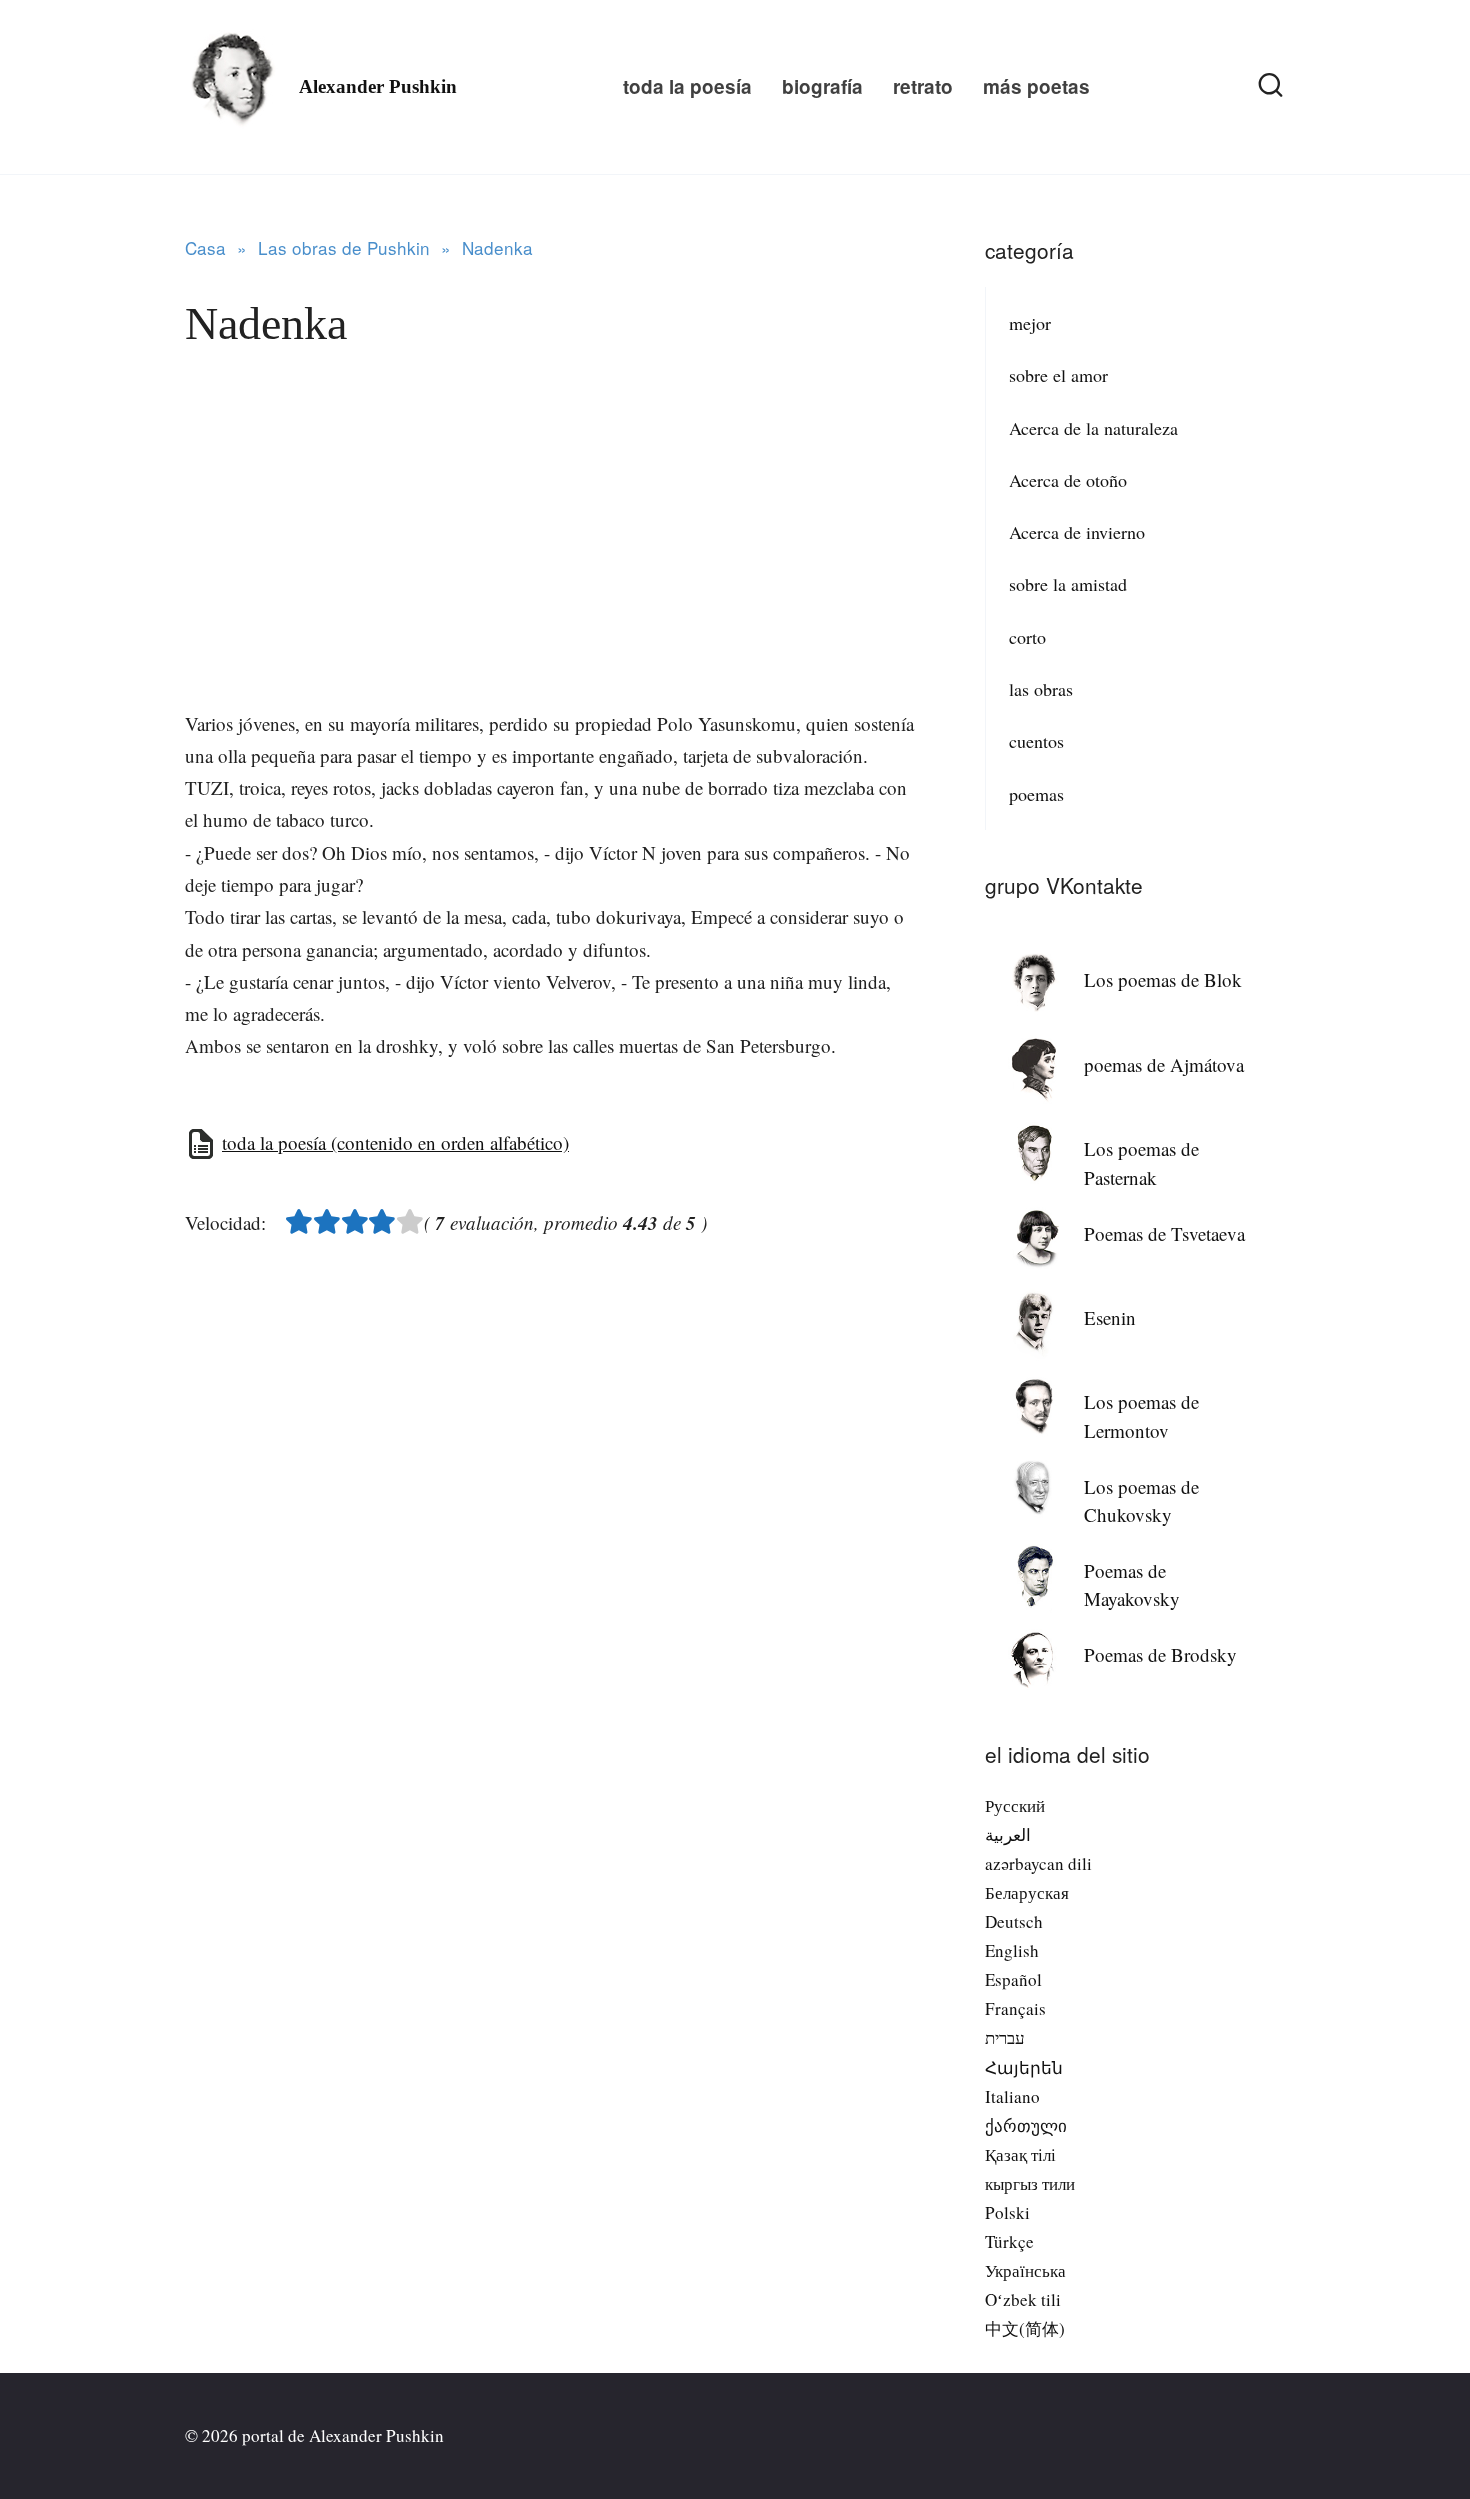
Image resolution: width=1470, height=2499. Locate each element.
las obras (1041, 689)
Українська (1025, 2270)
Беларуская (1027, 1892)
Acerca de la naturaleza (1093, 428)
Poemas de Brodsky (1160, 1654)
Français (1015, 2008)
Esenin (1110, 1317)
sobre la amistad (1068, 584)
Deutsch (1014, 1921)
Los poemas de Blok (1163, 979)
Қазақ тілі (1020, 2154)
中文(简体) (1025, 2328)
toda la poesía (687, 86)
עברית (1005, 2037)
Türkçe (1009, 2241)
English (1012, 1950)
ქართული (1026, 2125)
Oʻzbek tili (1023, 2299)
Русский (1015, 1805)
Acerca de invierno (1077, 532)
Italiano (1012, 2096)
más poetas (1036, 86)
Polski (1007, 2212)
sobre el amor (1058, 375)
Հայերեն (1024, 2067)
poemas (1036, 794)
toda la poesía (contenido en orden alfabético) (395, 1142)
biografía (822, 86)
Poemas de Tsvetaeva (1164, 1233)
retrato (923, 86)
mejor (1030, 323)
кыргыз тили (1030, 2183)
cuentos (1036, 741)
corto (1027, 637)
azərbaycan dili (1038, 1863)
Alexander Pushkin (378, 86)
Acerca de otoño (1068, 480)
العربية (1008, 1834)
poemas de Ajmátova (1164, 1064)
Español (1013, 1979)
